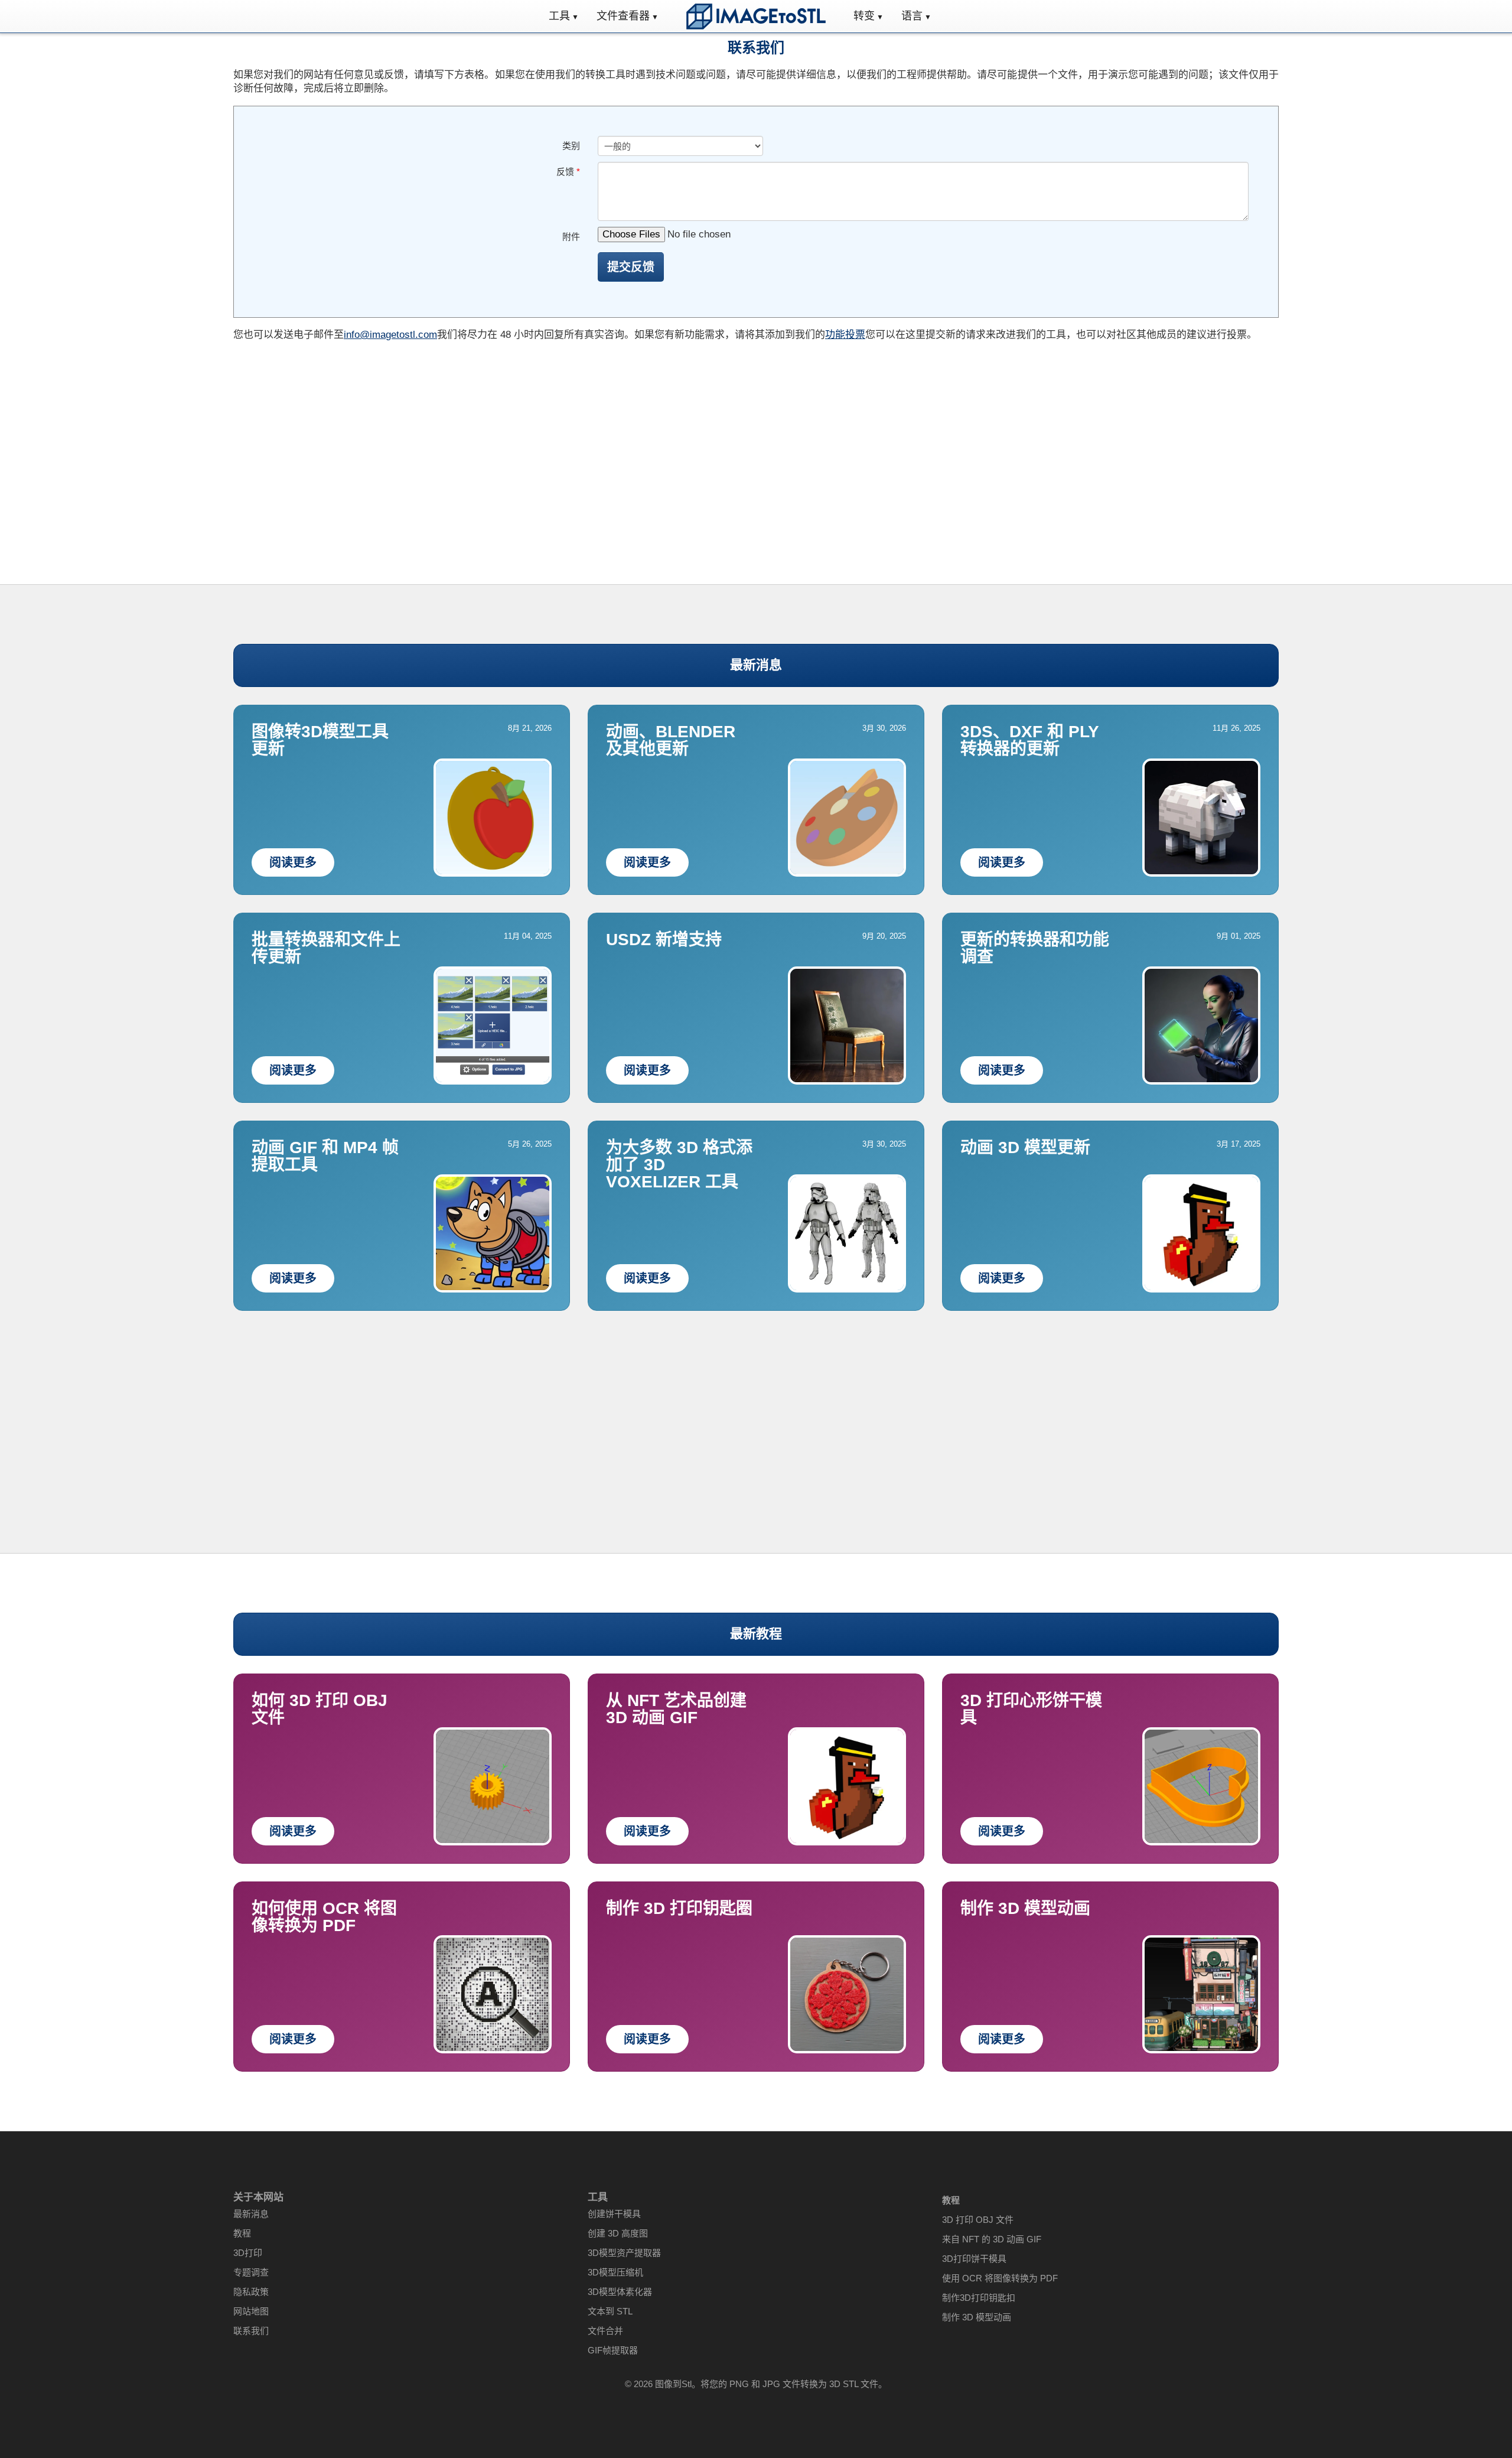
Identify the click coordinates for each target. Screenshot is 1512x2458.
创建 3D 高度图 (618, 2233)
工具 (559, 16)
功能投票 (845, 335)
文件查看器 (623, 16)
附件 (571, 237)
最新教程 (756, 1634)
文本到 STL (610, 2311)
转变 (864, 16)
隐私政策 (251, 2292)
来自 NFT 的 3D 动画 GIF (992, 2239)
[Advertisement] (756, 442)
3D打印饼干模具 (974, 2259)
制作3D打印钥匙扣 (979, 2298)
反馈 (568, 172)
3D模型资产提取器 (624, 2253)
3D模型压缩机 (615, 2272)
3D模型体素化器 (620, 2292)
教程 (242, 2233)
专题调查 (251, 2272)
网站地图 (251, 2311)
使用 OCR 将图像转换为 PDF (1000, 2278)
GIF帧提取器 (613, 2350)
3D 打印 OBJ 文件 (978, 2220)
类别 (571, 146)
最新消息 (756, 665)
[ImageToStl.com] (756, 16)
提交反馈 (631, 267)
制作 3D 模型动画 (977, 2317)
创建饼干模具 (614, 2214)
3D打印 (248, 2253)
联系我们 (251, 2331)
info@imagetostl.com (390, 335)
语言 (912, 16)
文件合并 (605, 2331)
